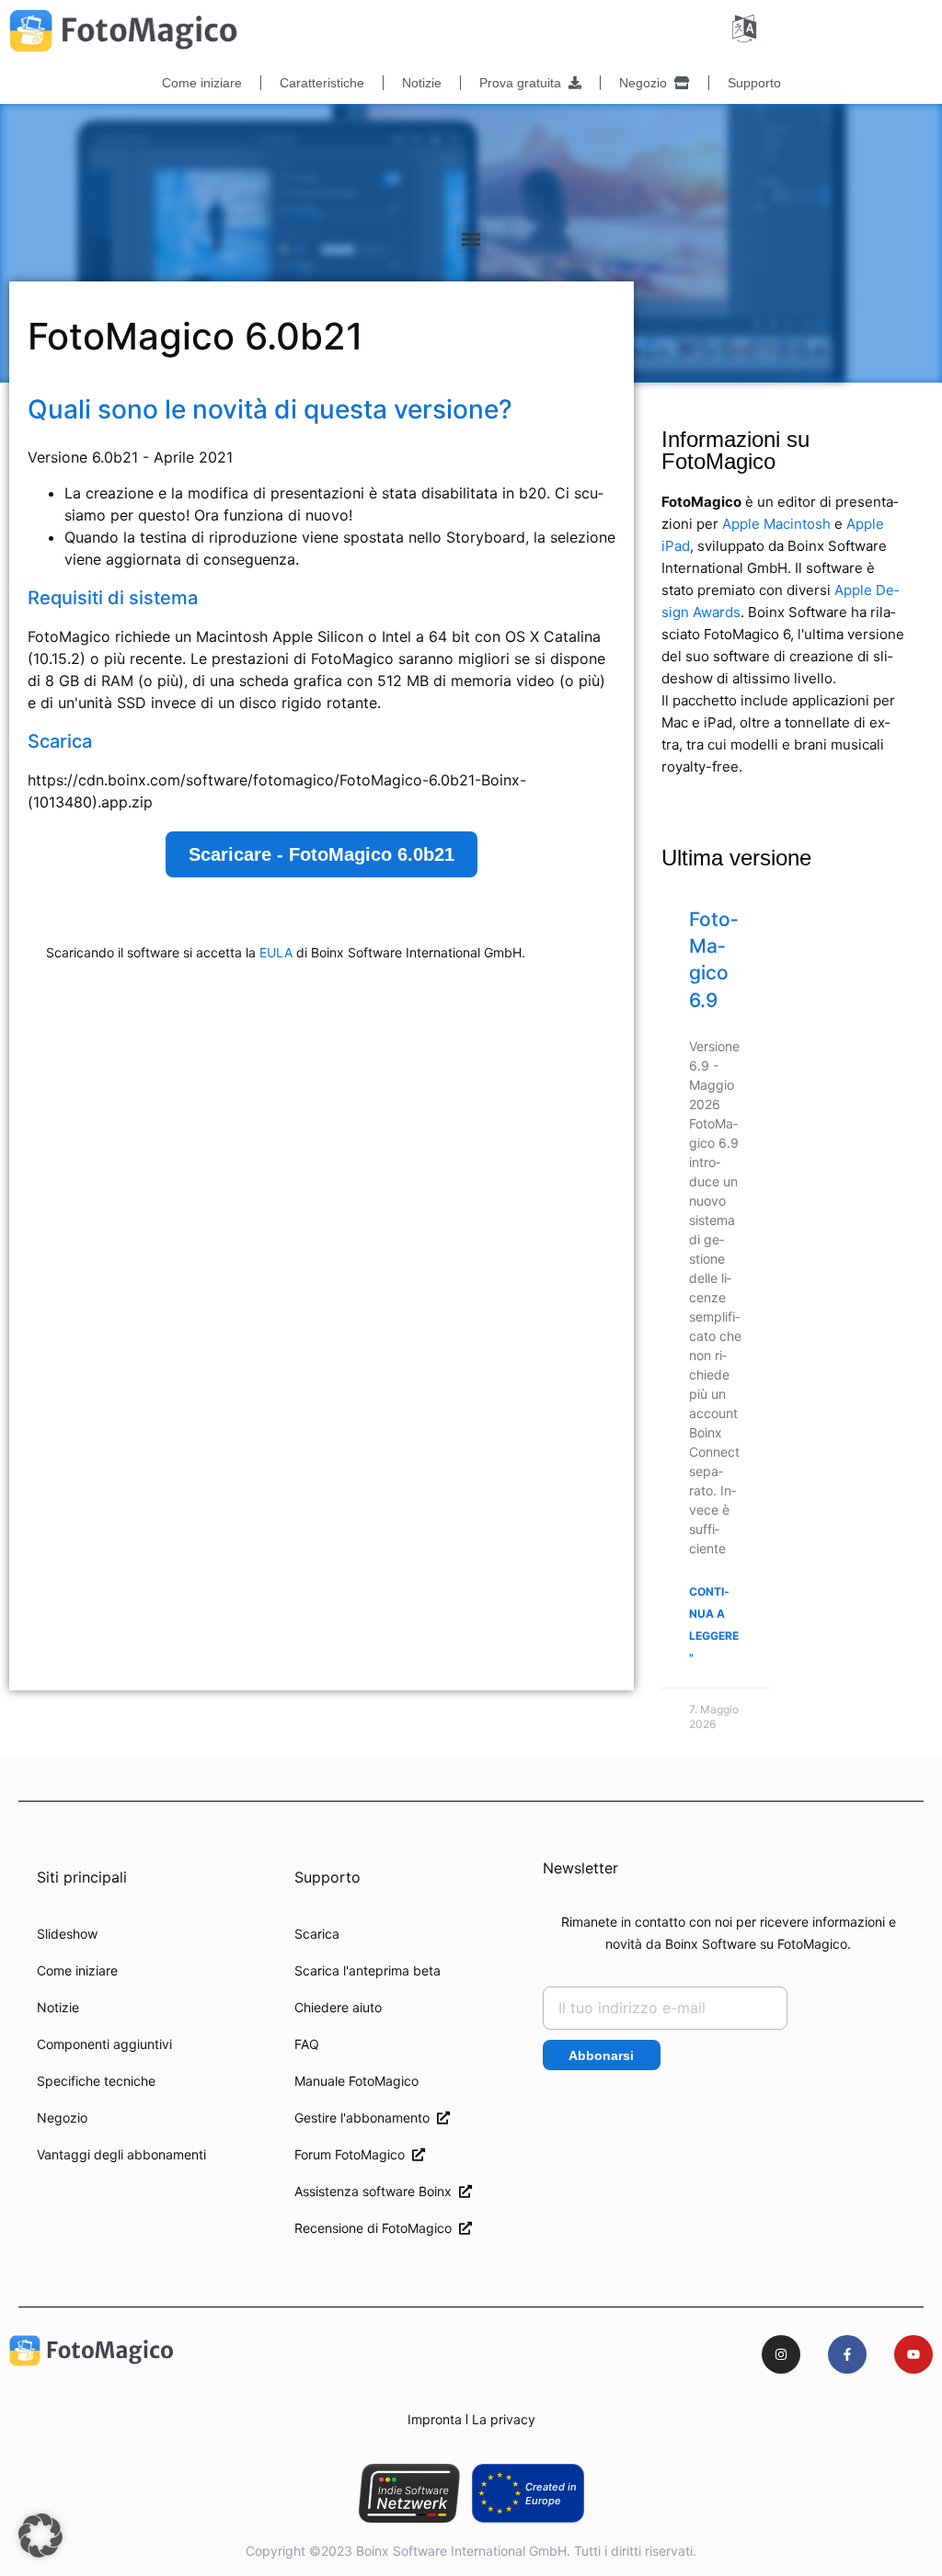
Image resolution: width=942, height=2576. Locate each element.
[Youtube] (913, 2354)
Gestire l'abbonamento (366, 2118)
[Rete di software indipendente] (409, 2493)
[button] (471, 239)
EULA (276, 952)
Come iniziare (202, 83)
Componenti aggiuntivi (104, 2044)
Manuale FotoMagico (356, 2081)
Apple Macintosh (776, 524)
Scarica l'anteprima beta (368, 1970)
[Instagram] (781, 2354)
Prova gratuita (524, 83)
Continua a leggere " (714, 1625)
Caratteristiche (322, 83)
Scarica (317, 1934)
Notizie (422, 83)
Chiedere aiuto (338, 2007)
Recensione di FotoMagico (377, 2228)
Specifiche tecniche (96, 2081)
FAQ (307, 2044)
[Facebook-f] (847, 2354)
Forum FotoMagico (353, 2154)
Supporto (754, 83)
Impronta (435, 2419)
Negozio (647, 83)
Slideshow (67, 1934)
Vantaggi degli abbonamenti (121, 2154)
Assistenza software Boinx (377, 2191)
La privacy (504, 2419)
